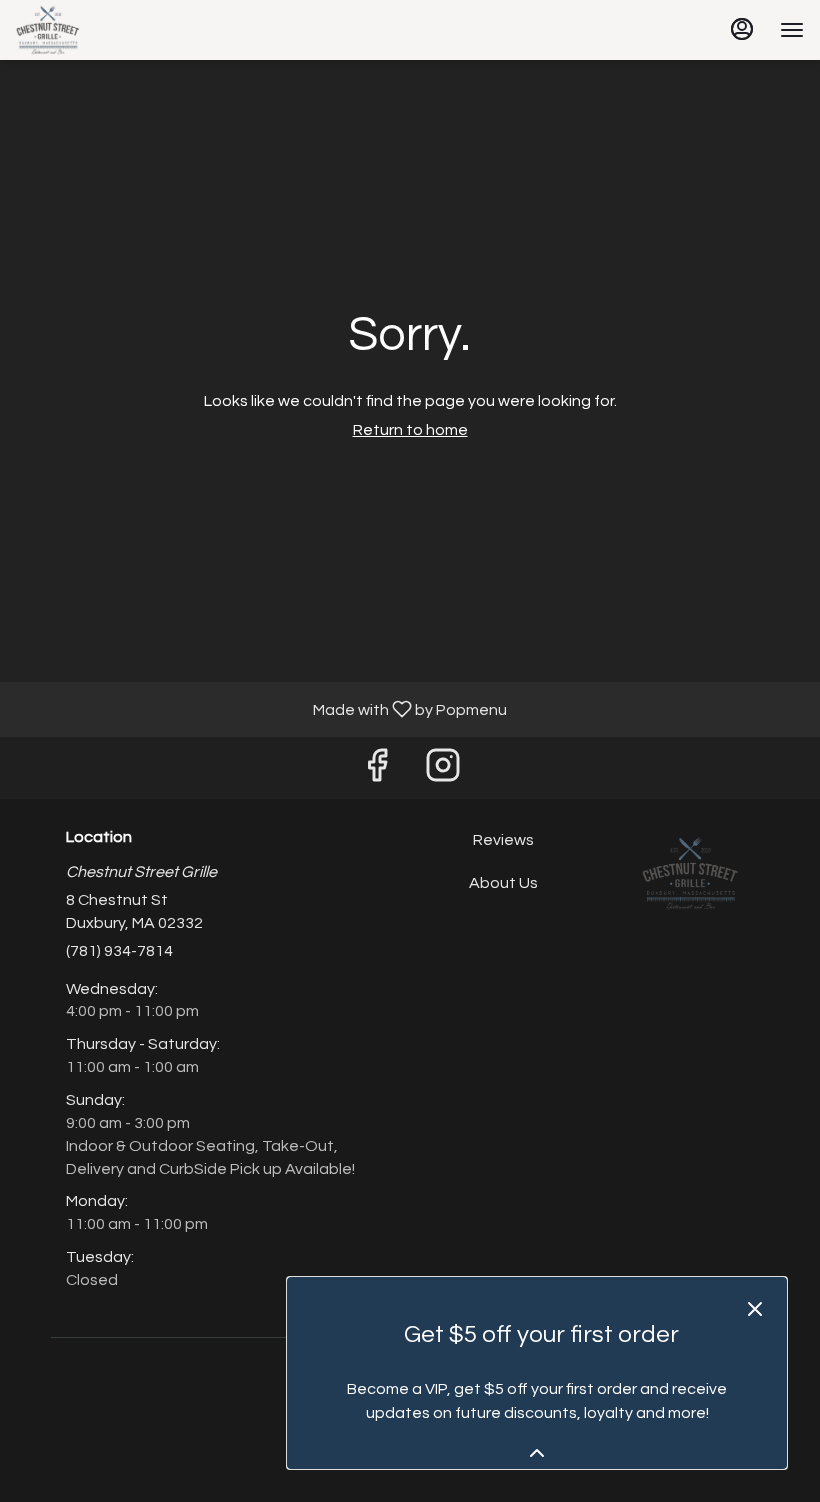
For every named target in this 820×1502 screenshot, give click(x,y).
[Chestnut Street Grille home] (106, 30)
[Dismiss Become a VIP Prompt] (755, 1309)
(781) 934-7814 (119, 951)
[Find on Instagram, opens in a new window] (443, 772)
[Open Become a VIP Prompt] (537, 1453)
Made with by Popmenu (261, 709)
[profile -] (742, 29)
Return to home (410, 430)
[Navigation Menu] (792, 30)
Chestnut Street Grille (690, 874)
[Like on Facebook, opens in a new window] (377, 772)
